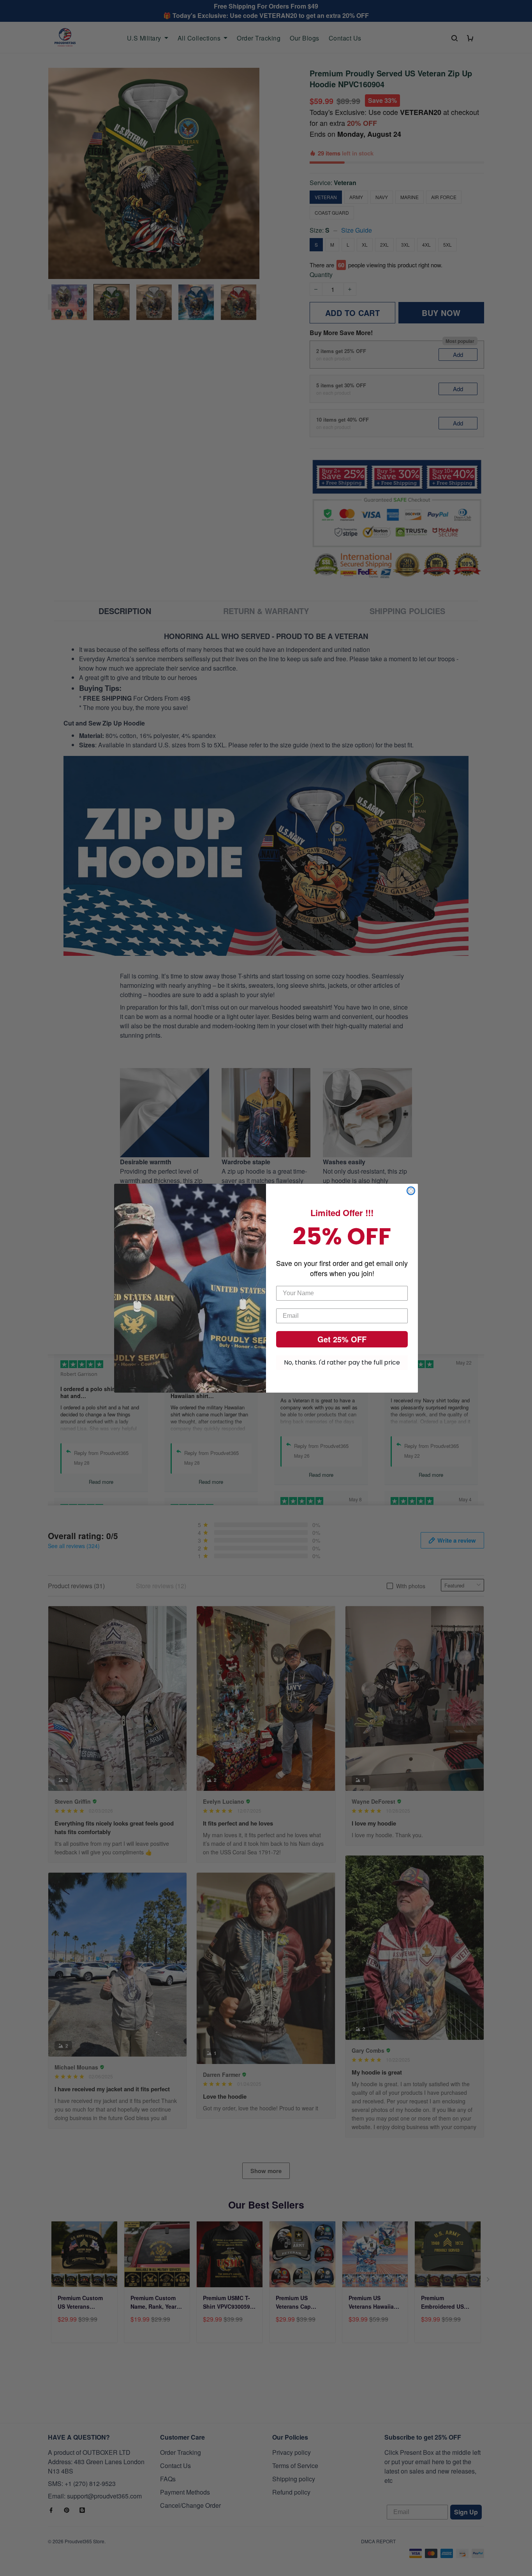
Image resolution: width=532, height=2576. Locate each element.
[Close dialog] (411, 1191)
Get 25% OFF (342, 1339)
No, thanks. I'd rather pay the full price (342, 1362)
